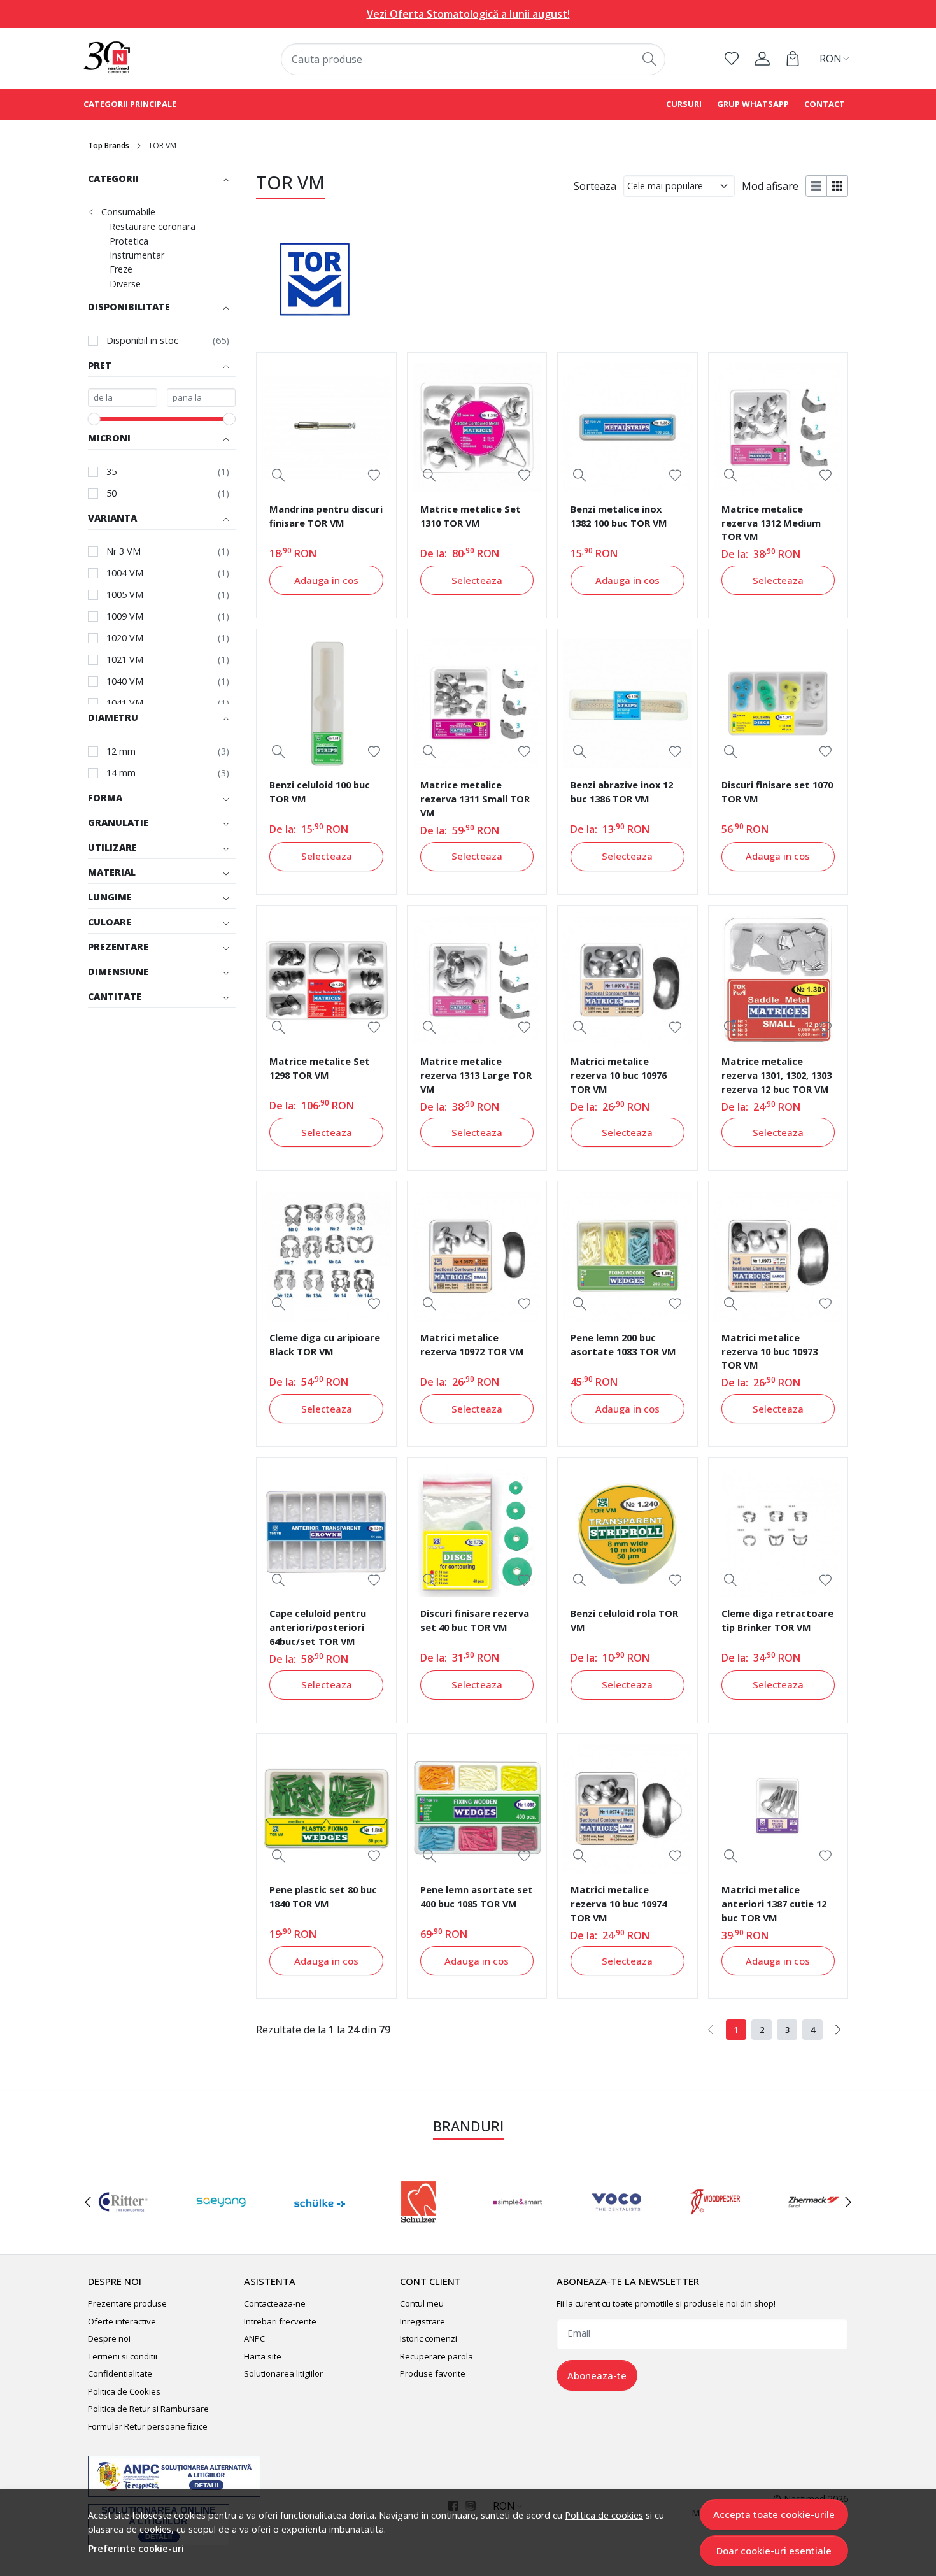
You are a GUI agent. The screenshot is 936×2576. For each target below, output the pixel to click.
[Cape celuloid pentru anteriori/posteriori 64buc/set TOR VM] (326, 1532)
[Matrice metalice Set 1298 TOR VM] (326, 980)
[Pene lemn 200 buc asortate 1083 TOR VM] (627, 1256)
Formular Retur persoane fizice (148, 2426)
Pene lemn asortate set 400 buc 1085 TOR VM (477, 1896)
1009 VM (125, 616)
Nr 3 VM (124, 551)
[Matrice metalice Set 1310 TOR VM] (477, 427)
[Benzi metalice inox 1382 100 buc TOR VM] (627, 427)
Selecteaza (477, 580)
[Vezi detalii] (279, 475)
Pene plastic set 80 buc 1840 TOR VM (323, 1896)
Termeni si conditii (123, 2356)
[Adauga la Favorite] (374, 475)
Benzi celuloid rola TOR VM (624, 1620)
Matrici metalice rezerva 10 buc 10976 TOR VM (619, 1075)
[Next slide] (848, 2202)
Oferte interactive (122, 2321)
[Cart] (793, 59)
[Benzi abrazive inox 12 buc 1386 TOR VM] (627, 704)
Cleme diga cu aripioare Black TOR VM (325, 1344)
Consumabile (128, 212)
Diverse (125, 284)
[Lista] (816, 186)
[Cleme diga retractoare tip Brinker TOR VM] (778, 1532)
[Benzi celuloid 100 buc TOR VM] (326, 704)
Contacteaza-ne (275, 2303)
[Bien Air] (517, 2226)
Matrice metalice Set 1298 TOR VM (320, 1068)
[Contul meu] (762, 59)
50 (111, 493)
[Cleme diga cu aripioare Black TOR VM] (326, 1256)
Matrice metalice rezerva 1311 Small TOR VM (475, 799)
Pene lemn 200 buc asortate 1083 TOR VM (623, 1344)
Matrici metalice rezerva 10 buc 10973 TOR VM (769, 1351)
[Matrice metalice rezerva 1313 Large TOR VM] (477, 980)
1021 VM (125, 659)
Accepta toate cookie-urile (774, 2514)
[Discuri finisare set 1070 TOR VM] (778, 704)
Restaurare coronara (152, 227)
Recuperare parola (436, 2356)
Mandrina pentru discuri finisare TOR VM (326, 516)
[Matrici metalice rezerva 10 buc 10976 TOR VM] (627, 980)
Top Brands (109, 146)
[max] (202, 398)
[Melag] (419, 2226)
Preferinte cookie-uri (136, 2548)
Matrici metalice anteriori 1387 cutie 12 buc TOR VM (774, 1904)
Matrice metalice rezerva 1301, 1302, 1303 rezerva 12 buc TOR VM (776, 1075)
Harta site (263, 2356)
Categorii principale (130, 104)
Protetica (129, 241)
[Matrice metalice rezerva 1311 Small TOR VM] (477, 704)
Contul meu (422, 2303)
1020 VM (125, 638)
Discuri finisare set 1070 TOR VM (777, 792)
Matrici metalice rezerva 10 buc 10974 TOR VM (619, 1904)
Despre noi (109, 2338)
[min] (123, 398)
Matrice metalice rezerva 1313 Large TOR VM (476, 1075)
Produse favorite (433, 2373)
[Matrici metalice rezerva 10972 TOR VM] (477, 1256)
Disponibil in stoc (142, 340)
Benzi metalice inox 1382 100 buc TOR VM (619, 516)
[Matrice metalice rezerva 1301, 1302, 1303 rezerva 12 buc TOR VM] (778, 980)
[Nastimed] (152, 58)
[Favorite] (732, 59)
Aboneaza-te (597, 2375)
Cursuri (684, 104)
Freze (121, 269)
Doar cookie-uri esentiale (774, 2551)
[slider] (94, 419)
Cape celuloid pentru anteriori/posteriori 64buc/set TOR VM (318, 1627)
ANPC (254, 2338)
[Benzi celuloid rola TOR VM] (627, 1532)
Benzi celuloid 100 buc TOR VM (320, 792)
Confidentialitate (120, 2373)
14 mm (121, 773)
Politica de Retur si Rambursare (148, 2409)
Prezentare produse (127, 2303)
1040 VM (125, 681)
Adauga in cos (326, 580)
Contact (825, 104)
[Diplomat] (715, 2226)
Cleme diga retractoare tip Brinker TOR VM (777, 1620)
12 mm (121, 751)
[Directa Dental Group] (320, 2226)
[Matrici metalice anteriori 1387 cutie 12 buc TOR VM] (778, 1809)
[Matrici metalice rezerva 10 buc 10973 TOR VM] (778, 1256)
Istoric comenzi (429, 2338)
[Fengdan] (122, 2226)
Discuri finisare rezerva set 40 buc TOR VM (475, 1620)
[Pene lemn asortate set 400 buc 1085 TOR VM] (477, 1809)
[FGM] (221, 2226)
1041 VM (125, 703)
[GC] (814, 2226)
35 (111, 472)
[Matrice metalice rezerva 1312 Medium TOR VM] (778, 427)
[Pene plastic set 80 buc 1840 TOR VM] (326, 1809)
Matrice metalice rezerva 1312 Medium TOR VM (771, 523)
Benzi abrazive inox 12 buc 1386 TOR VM (622, 792)
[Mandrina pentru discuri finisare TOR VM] (326, 427)
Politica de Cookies (124, 2391)
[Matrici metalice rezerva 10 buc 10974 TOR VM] (627, 1809)
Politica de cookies (604, 2515)
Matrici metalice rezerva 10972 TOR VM (472, 1344)
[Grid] (838, 186)
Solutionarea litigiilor (283, 2373)
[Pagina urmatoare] (838, 2030)
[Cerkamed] (616, 2226)
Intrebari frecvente (280, 2321)
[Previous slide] (88, 2202)
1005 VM (125, 594)
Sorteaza (595, 186)
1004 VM (125, 573)
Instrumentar (137, 255)
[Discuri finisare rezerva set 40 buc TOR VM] (477, 1532)
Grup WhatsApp (753, 104)
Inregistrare (422, 2321)
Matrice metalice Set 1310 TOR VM (471, 516)
